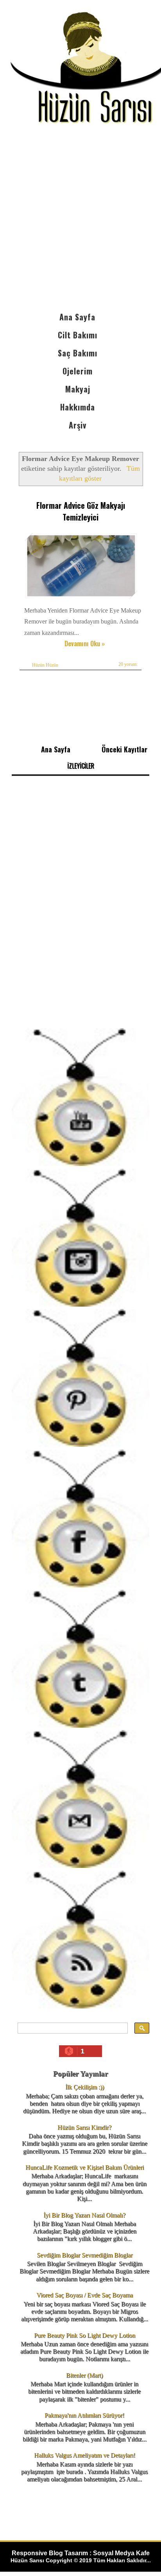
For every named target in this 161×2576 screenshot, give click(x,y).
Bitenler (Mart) (84, 2375)
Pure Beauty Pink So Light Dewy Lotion (85, 2335)
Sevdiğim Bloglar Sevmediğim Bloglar (85, 2255)
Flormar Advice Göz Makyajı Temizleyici (81, 511)
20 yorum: (128, 664)
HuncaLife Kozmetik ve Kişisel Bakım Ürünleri (85, 2167)
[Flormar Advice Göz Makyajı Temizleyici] (82, 599)
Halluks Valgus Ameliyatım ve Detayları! (85, 2455)
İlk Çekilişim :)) (85, 2087)
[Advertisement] (80, 223)
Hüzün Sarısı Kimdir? (84, 2127)
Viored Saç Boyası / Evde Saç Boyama (85, 2295)
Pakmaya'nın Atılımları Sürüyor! (84, 2415)
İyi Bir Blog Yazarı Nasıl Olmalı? (84, 2215)
